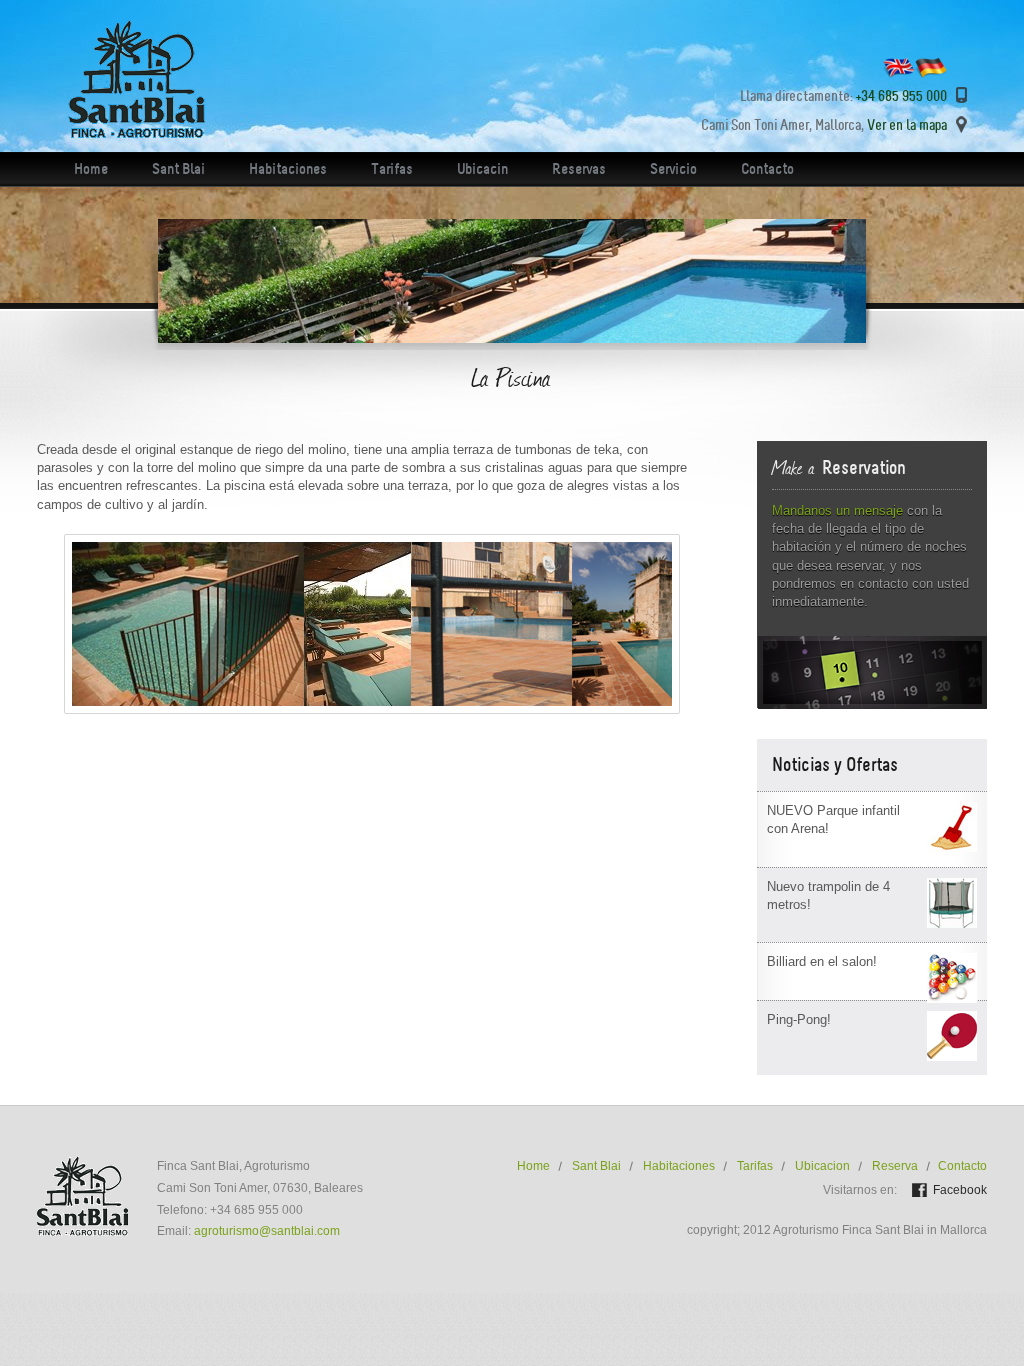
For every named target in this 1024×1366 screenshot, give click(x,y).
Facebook (960, 1190)
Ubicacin (482, 169)
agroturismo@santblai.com (267, 1231)
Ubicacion (822, 1166)
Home (91, 169)
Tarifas (392, 169)
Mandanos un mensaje (837, 510)
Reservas (579, 169)
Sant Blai (178, 169)
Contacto (767, 169)
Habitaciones (288, 169)
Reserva (895, 1166)
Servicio (673, 169)
